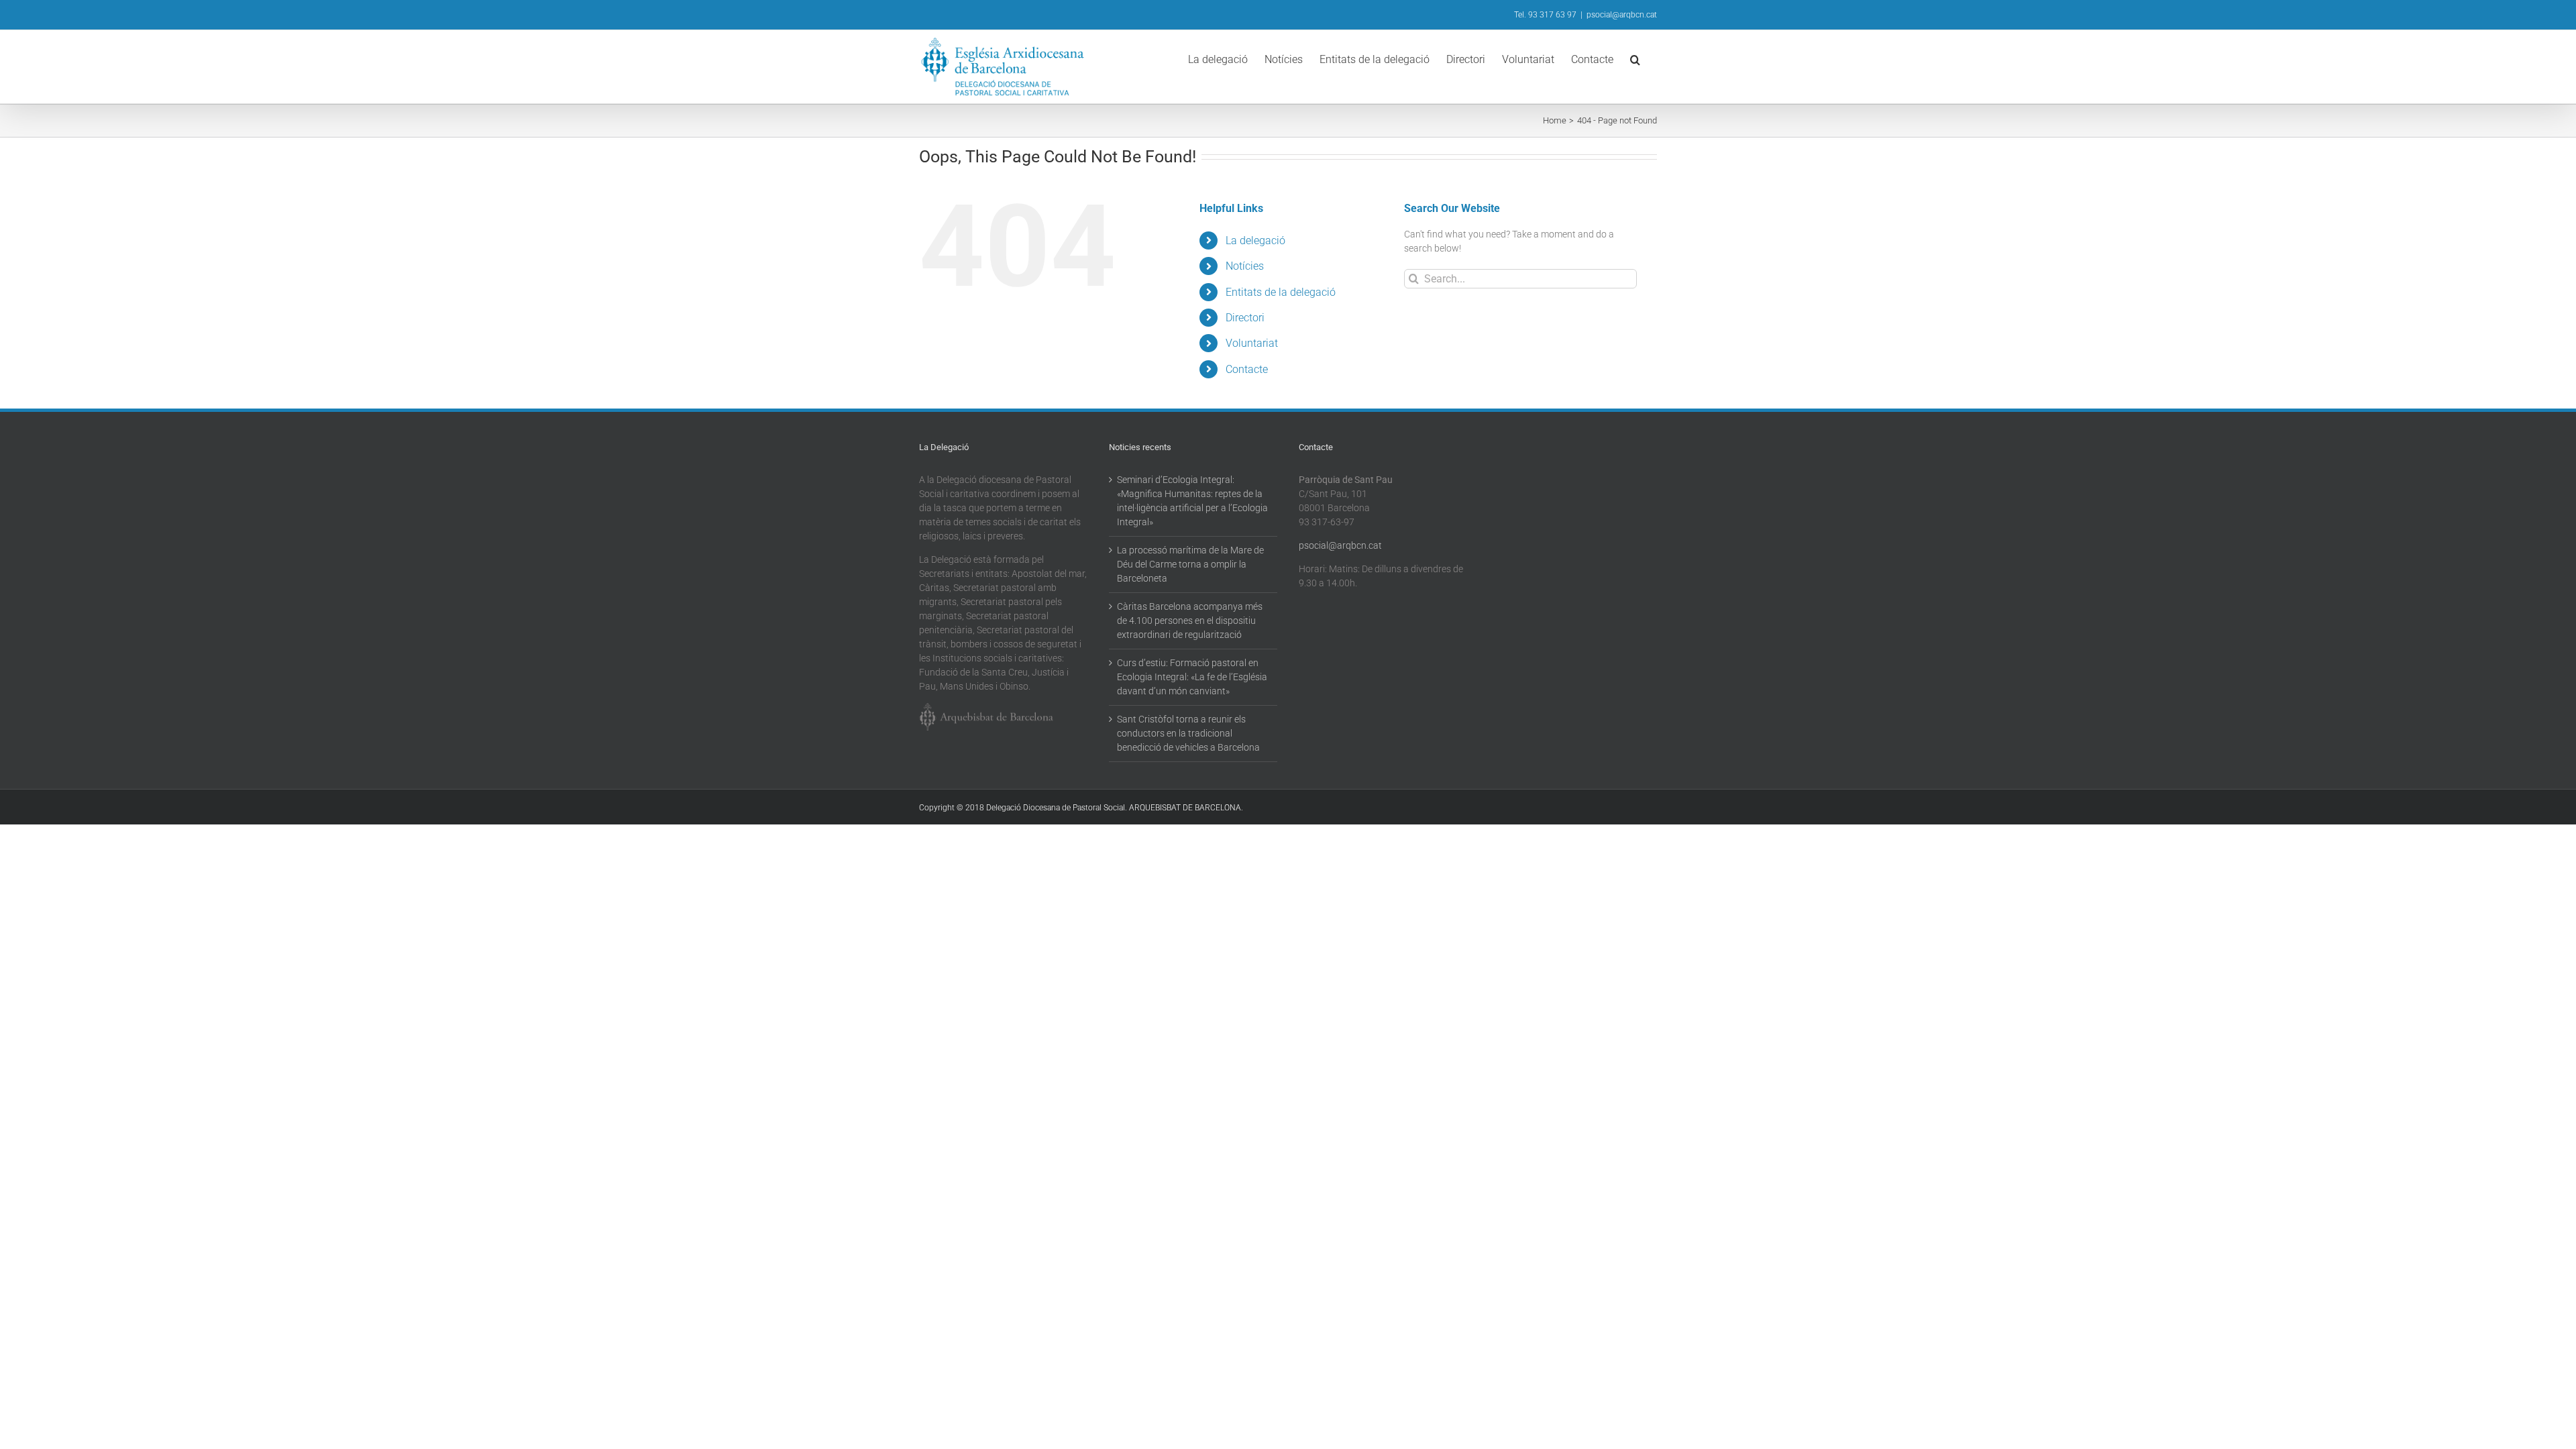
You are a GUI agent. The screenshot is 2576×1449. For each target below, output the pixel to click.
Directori (1245, 318)
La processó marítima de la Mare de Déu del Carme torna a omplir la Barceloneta (1190, 564)
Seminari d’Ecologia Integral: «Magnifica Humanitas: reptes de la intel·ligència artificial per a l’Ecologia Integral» (1192, 501)
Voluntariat (1252, 343)
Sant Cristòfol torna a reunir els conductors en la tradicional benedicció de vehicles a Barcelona (1188, 733)
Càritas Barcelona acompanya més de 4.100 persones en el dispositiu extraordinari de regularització (1190, 621)
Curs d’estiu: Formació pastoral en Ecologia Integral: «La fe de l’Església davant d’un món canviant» (1192, 677)
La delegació (1255, 240)
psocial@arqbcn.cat (1622, 15)
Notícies (1245, 266)
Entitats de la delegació (1281, 292)
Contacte (1247, 369)
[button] (1635, 58)
